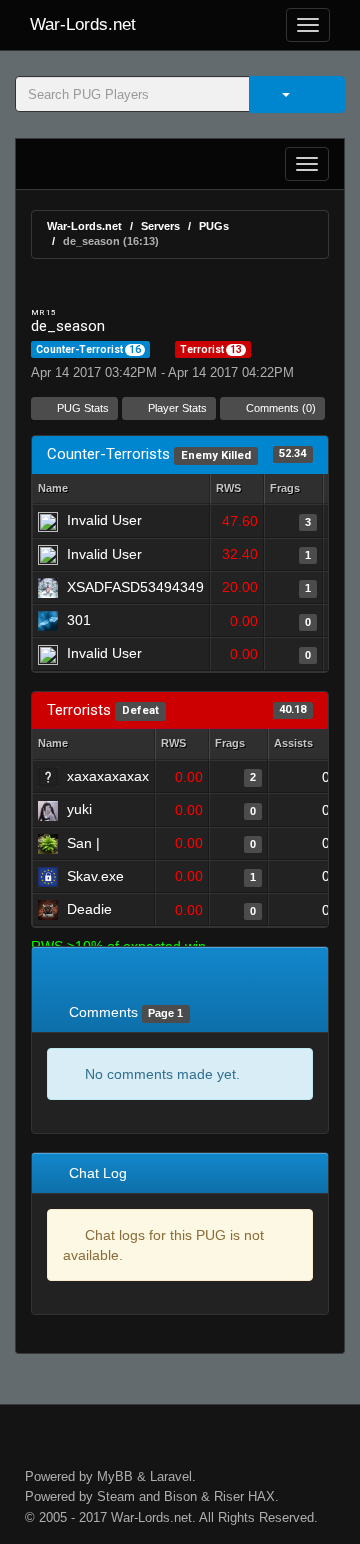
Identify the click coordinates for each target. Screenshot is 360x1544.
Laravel (171, 1476)
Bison (180, 1496)
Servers (160, 226)
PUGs (214, 226)
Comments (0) (279, 408)
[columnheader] (237, 489)
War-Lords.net (83, 24)
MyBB (115, 1476)
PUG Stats (81, 408)
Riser (229, 1496)
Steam (116, 1496)
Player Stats (176, 408)
